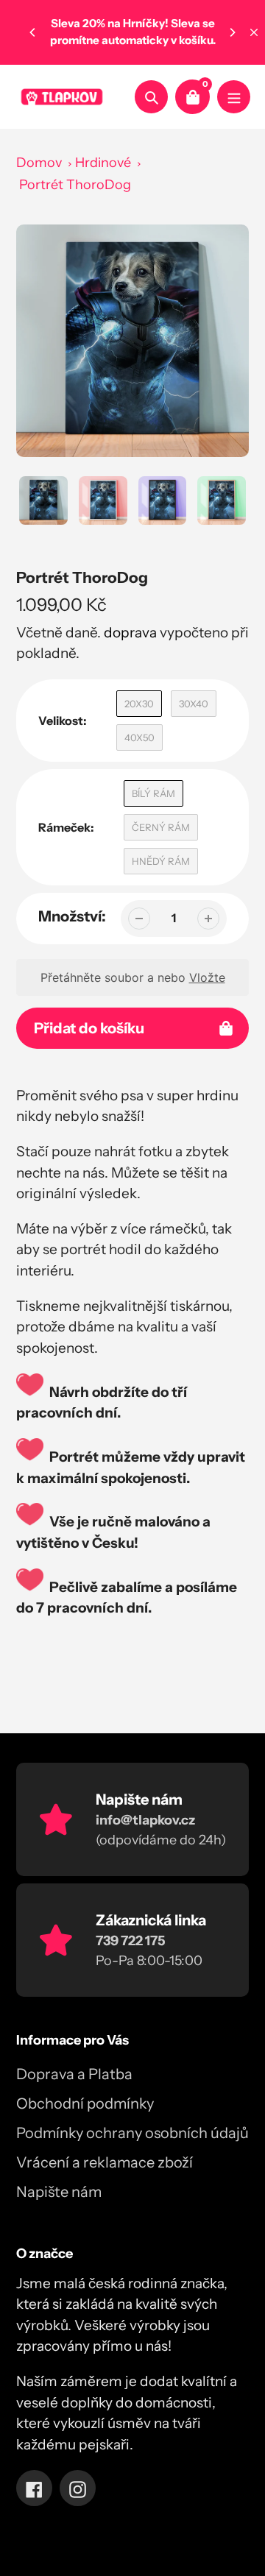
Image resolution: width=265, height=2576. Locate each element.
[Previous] (33, 32)
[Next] (232, 32)
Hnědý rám (161, 861)
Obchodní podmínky (85, 2103)
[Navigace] (234, 97)
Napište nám (59, 2192)
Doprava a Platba (74, 2074)
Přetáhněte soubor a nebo (133, 977)
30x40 (194, 704)
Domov (39, 163)
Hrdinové (103, 163)
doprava (130, 633)
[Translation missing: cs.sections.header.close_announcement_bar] (254, 32)
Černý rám (161, 827)
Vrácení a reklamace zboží (105, 2162)
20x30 (139, 704)
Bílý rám (153, 793)
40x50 (139, 737)
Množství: (72, 916)
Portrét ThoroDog (75, 185)
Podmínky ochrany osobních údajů (132, 2133)
